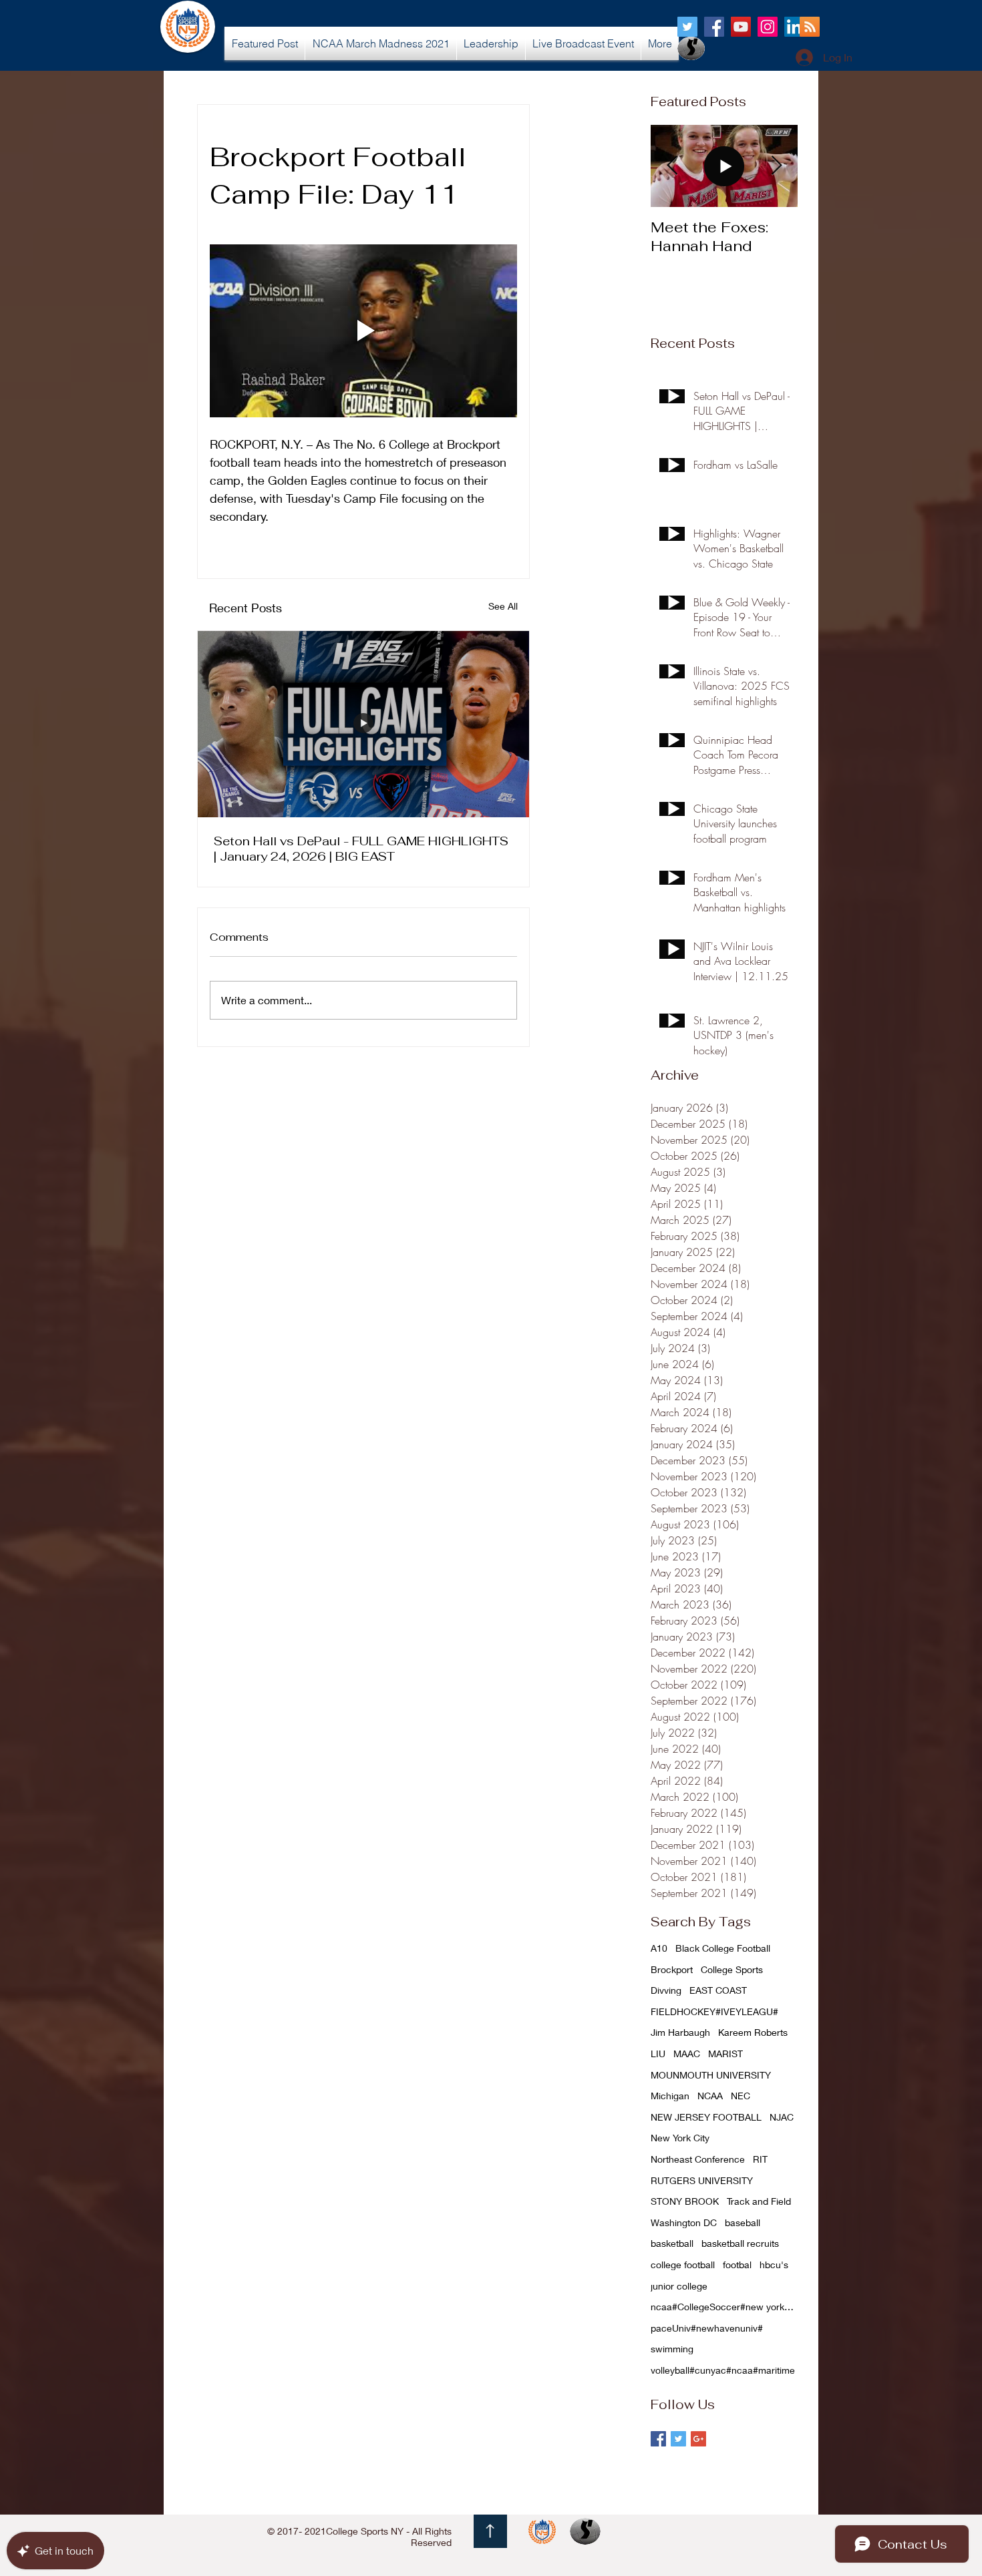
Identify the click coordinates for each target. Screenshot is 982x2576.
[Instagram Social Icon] (768, 27)
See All (503, 606)
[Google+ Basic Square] (698, 2439)
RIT (760, 2159)
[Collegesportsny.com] (687, 27)
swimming (672, 2349)
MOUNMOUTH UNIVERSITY (711, 2075)
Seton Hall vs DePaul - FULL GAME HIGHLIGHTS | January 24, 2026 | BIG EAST (361, 849)
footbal (737, 2265)
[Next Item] (776, 166)
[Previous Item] (672, 166)
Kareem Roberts (753, 2032)
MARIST (725, 2054)
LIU (658, 2054)
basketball (672, 2243)
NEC (741, 2096)
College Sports (732, 1969)
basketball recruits (740, 2243)
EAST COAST (718, 1990)
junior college (679, 2286)
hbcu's (774, 2265)
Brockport (672, 1969)
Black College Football (723, 1948)
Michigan (670, 2096)
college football (683, 2265)
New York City (680, 2138)
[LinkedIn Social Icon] (794, 27)
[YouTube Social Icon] (741, 27)
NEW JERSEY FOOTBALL (706, 2117)
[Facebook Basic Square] (658, 2439)
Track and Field (759, 2201)
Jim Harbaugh (680, 2032)
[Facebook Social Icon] (714, 27)
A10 (659, 1948)
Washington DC (684, 2222)
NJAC (782, 2117)
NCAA (710, 2096)
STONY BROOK (685, 2201)
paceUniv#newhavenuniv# (707, 2328)
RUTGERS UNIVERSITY (702, 2180)
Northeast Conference (698, 2159)
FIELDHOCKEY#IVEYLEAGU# (714, 2011)
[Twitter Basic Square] (678, 2439)
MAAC (687, 2054)
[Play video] (363, 331)
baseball (743, 2222)
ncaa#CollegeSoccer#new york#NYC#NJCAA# (724, 2307)
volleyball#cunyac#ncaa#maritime (723, 2370)
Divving (666, 1990)
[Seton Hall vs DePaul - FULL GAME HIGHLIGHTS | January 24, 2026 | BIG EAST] (363, 724)
